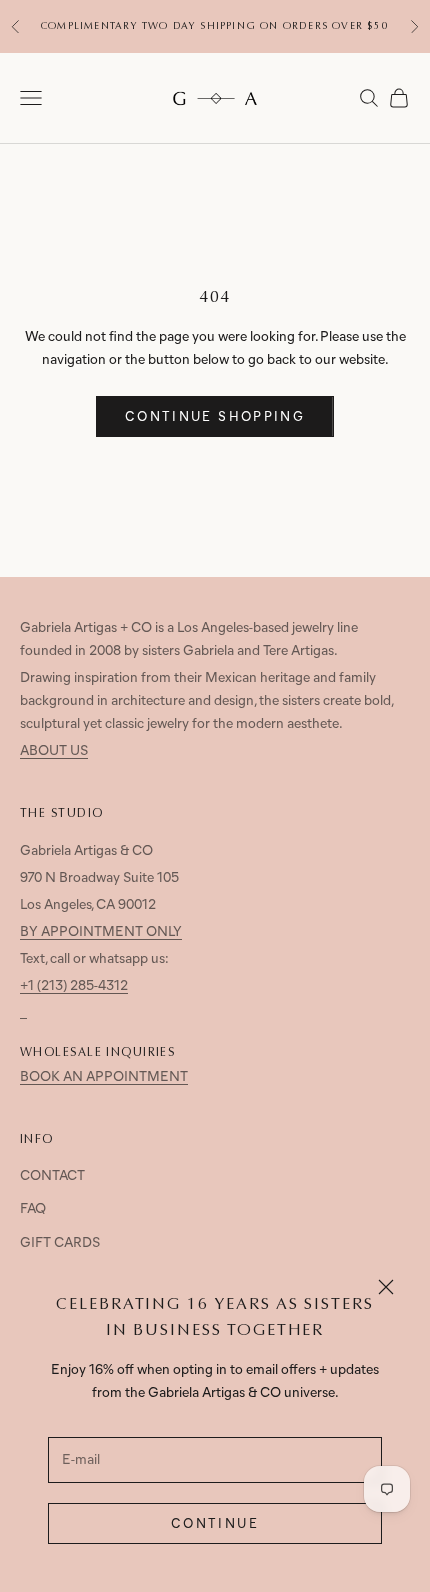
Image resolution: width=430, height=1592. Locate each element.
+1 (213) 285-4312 (74, 986)
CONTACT (52, 1176)
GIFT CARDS (60, 1243)
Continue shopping (215, 417)
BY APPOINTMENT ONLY (101, 932)
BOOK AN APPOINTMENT (104, 1077)
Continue (215, 1524)
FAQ (33, 1209)
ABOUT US (54, 751)
